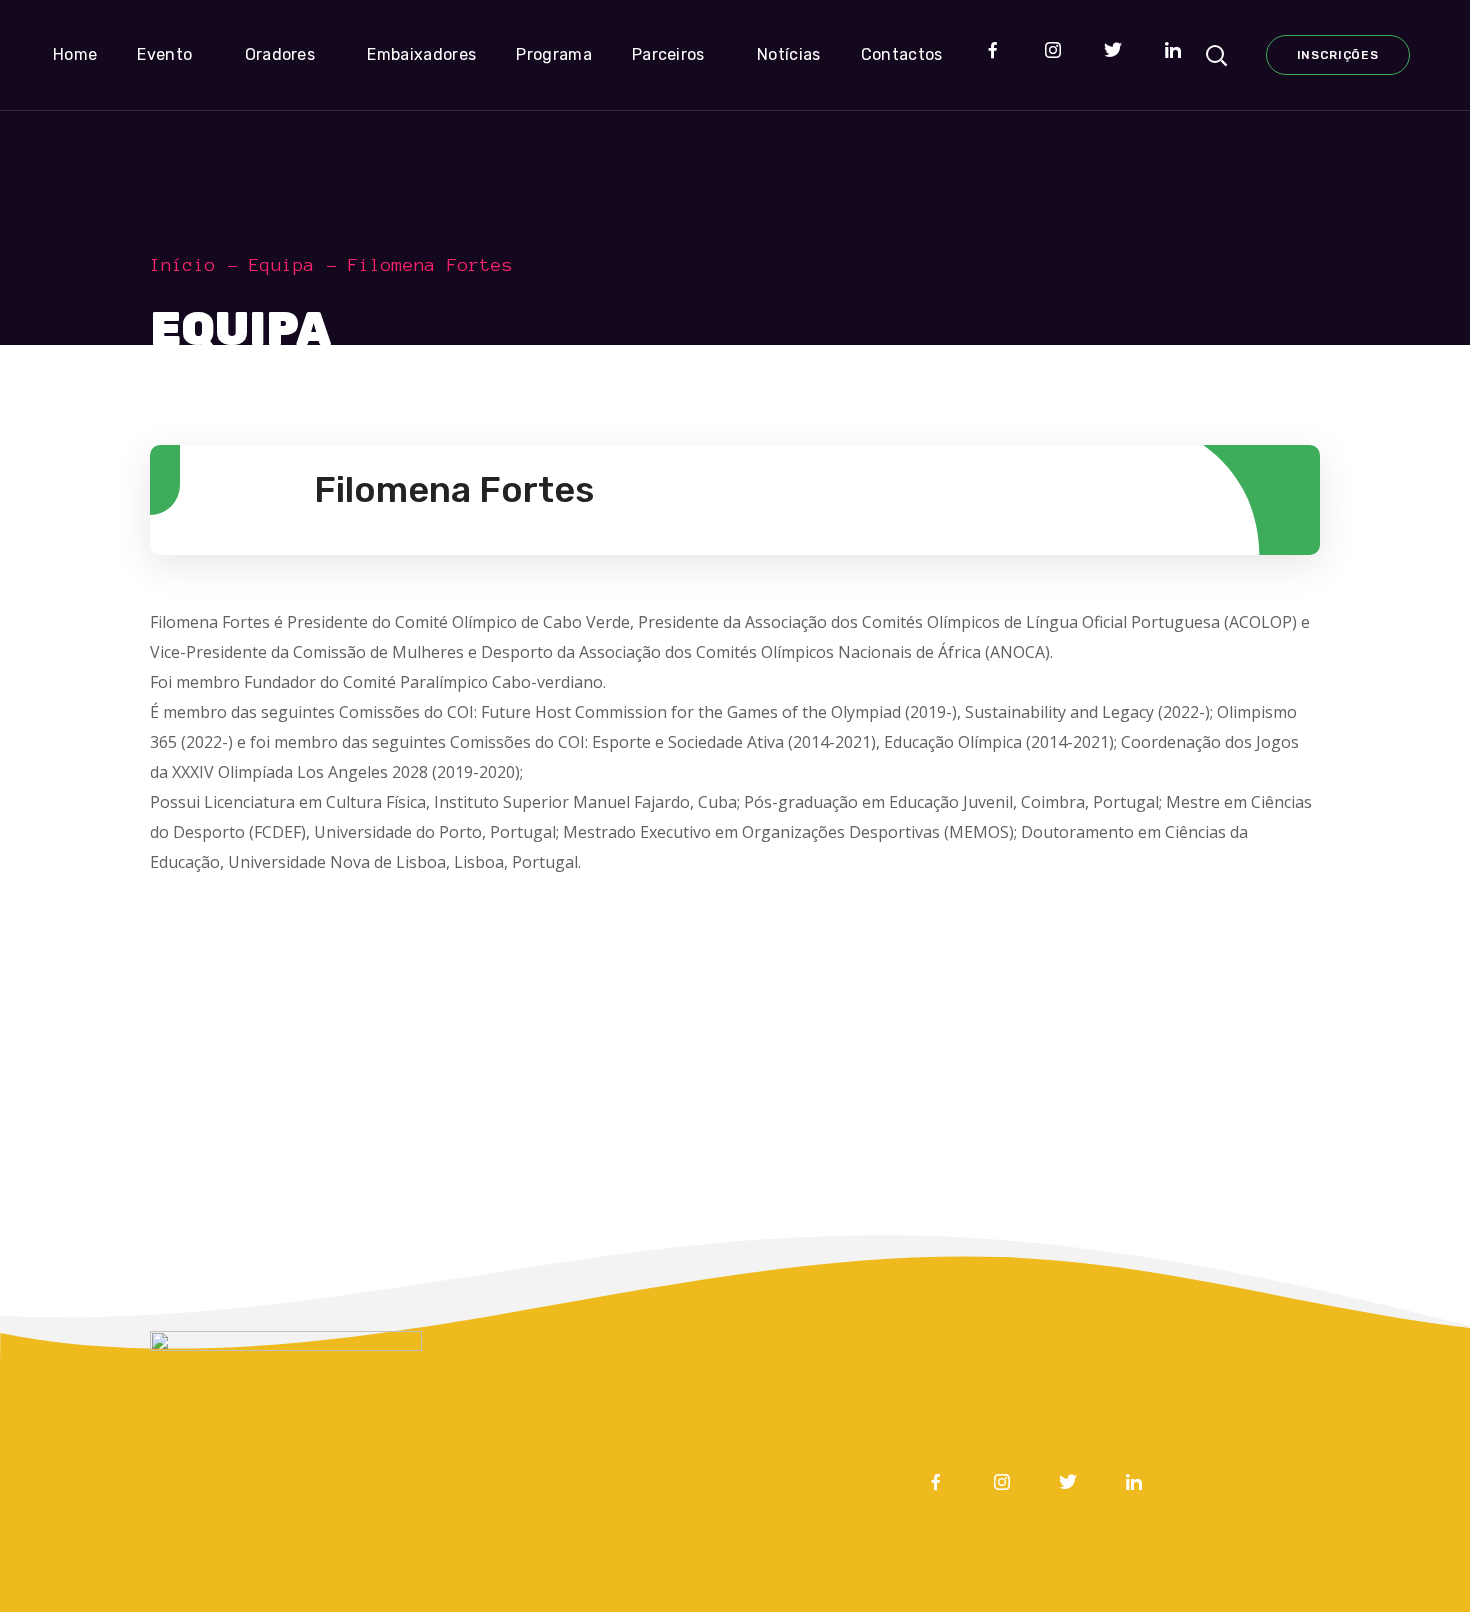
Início (183, 265)
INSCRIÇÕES (1338, 55)
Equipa (282, 265)
